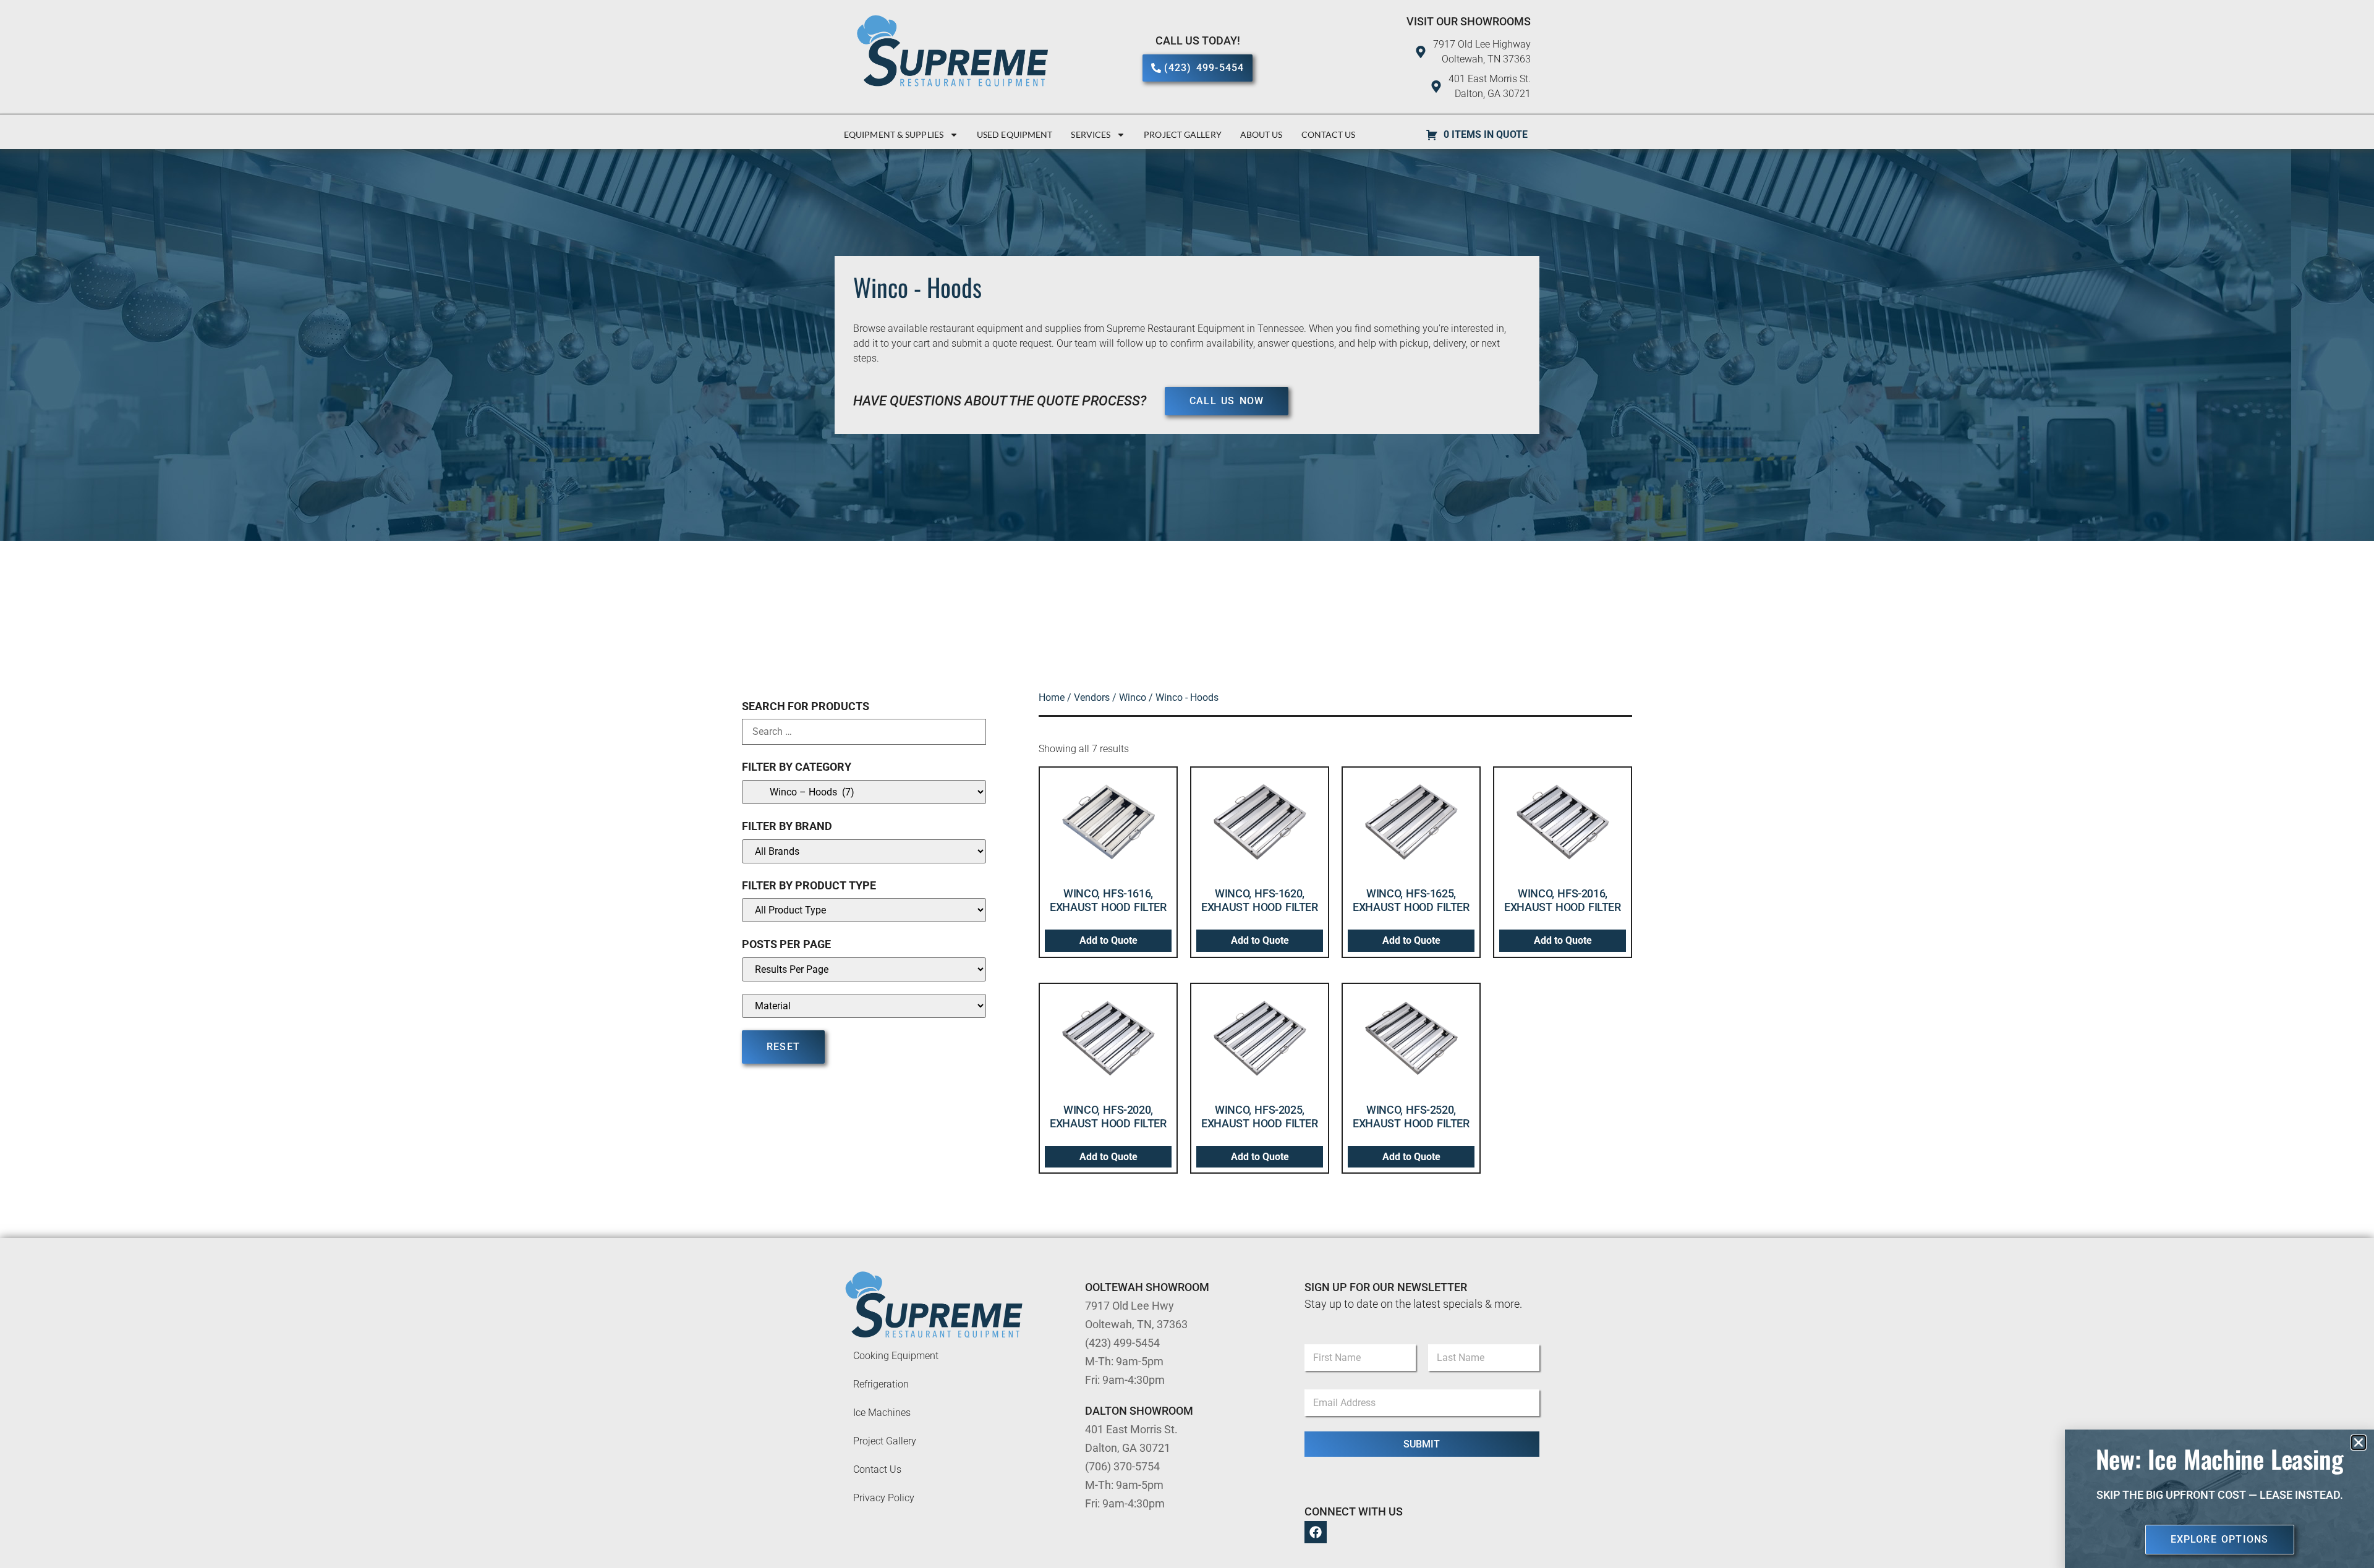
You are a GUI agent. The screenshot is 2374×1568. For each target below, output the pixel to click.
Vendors (1092, 697)
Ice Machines (882, 1413)
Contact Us (1329, 134)
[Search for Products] (864, 732)
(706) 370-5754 (1122, 1466)
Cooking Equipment (896, 1356)
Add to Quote (1108, 940)
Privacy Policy (884, 1498)
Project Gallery (1183, 134)
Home (1052, 697)
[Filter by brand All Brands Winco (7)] (864, 851)
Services (1091, 134)
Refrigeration (881, 1384)
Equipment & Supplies (894, 134)
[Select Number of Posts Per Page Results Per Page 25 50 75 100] (864, 969)
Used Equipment (1015, 134)
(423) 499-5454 (1122, 1343)
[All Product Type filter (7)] (864, 910)
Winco (1133, 697)
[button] (2359, 1443)
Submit (1422, 1444)
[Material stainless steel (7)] (864, 1006)
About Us (1261, 134)
